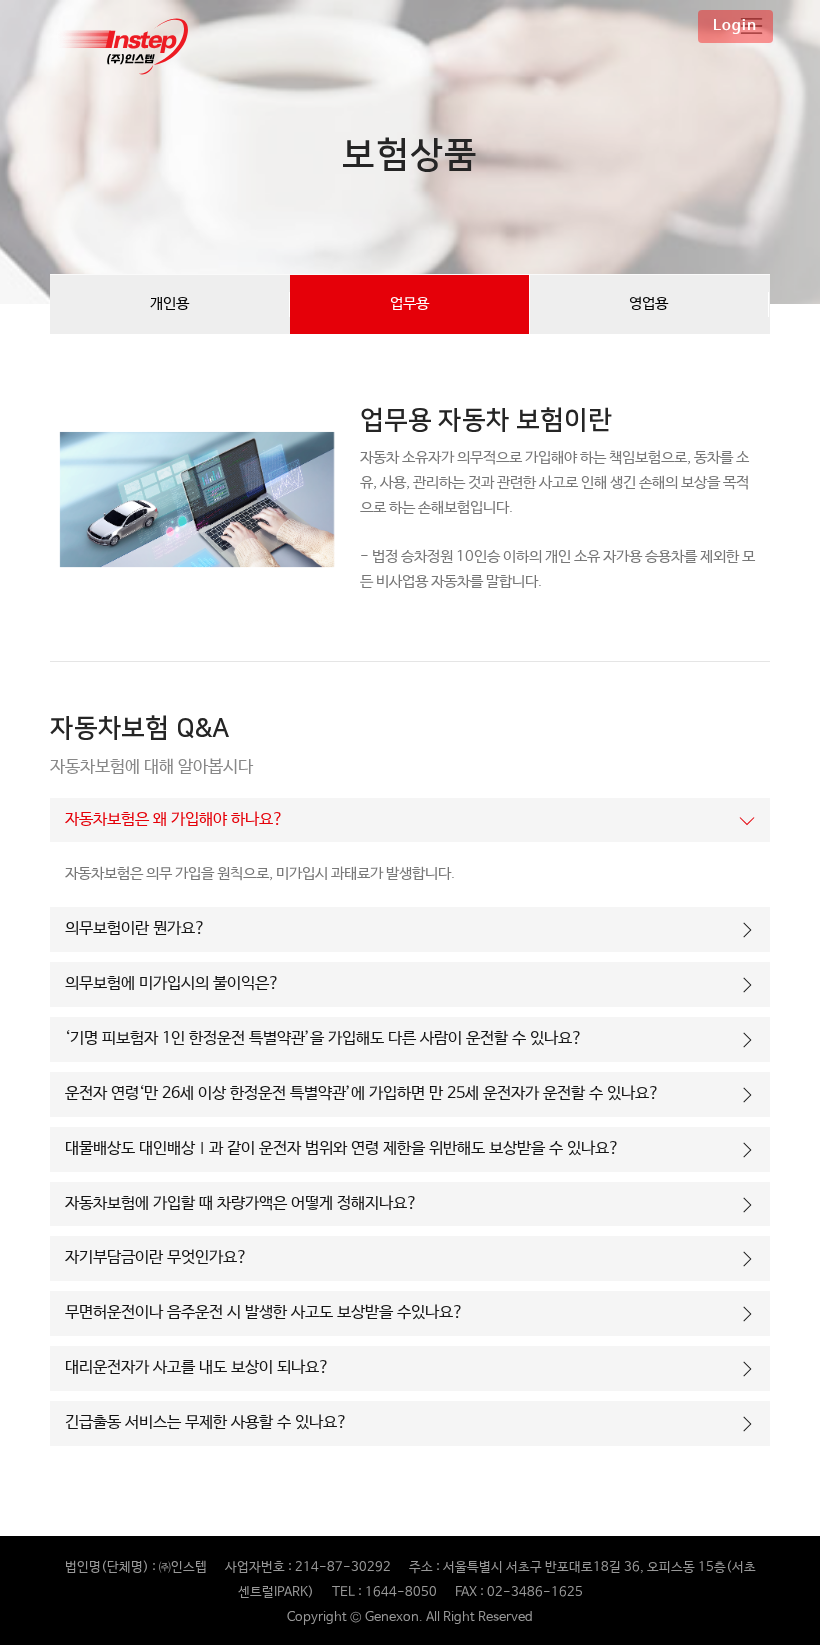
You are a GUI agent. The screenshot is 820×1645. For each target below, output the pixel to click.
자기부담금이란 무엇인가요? (156, 1257)
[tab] (410, 820)
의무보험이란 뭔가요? (135, 928)
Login (735, 25)
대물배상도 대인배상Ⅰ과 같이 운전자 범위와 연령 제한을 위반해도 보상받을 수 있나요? (342, 1148)
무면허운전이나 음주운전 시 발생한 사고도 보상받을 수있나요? (264, 1312)
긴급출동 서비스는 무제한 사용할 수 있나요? (206, 1422)
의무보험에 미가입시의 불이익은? (172, 983)
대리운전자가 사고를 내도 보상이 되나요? (197, 1367)
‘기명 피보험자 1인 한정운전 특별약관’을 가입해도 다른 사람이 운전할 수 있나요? (324, 1038)
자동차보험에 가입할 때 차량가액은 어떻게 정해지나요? (241, 1203)
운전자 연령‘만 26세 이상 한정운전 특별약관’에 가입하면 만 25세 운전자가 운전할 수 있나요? (362, 1093)
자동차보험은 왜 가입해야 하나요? (174, 819)
